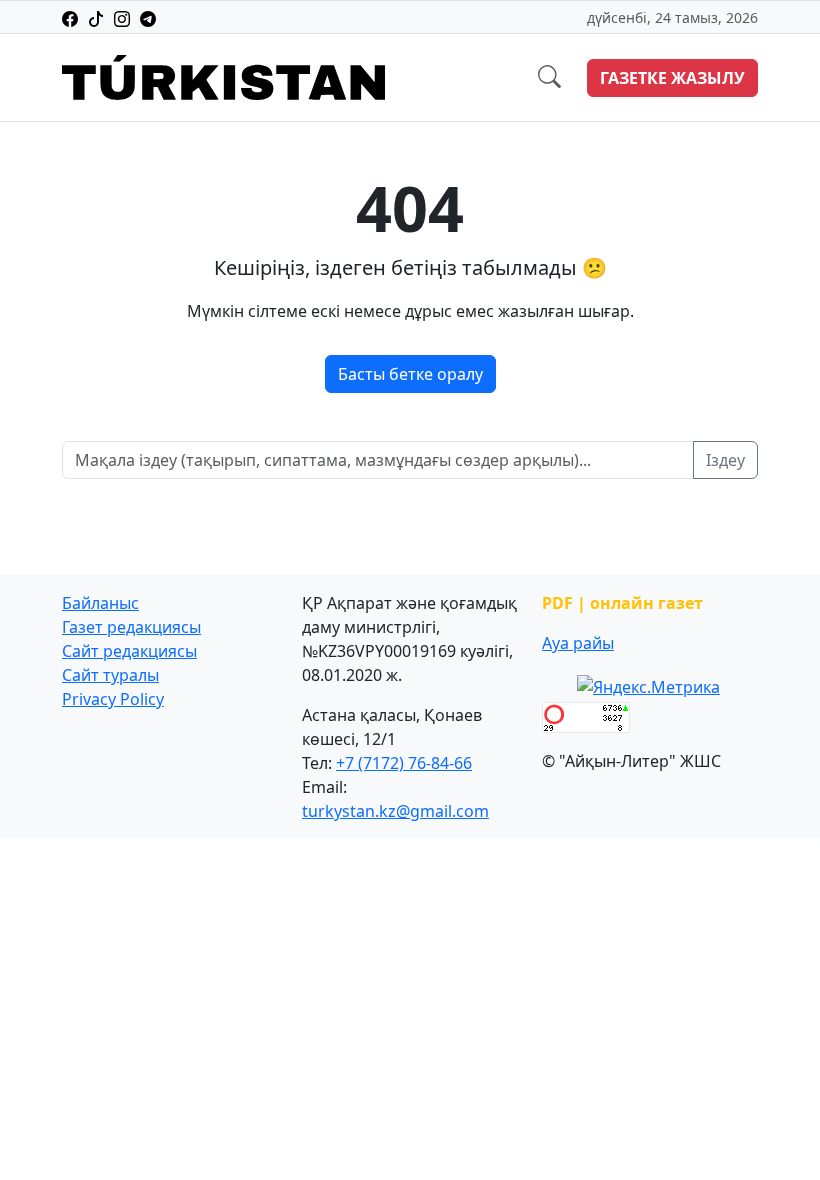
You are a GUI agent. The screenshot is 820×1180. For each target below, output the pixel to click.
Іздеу (725, 460)
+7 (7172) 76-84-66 (404, 763)
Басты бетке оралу (410, 374)
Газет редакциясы (131, 627)
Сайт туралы (110, 675)
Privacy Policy (113, 699)
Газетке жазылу (672, 78)
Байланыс (100, 603)
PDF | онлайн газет (622, 603)
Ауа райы (578, 643)
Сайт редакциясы (129, 651)
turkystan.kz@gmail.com (395, 811)
